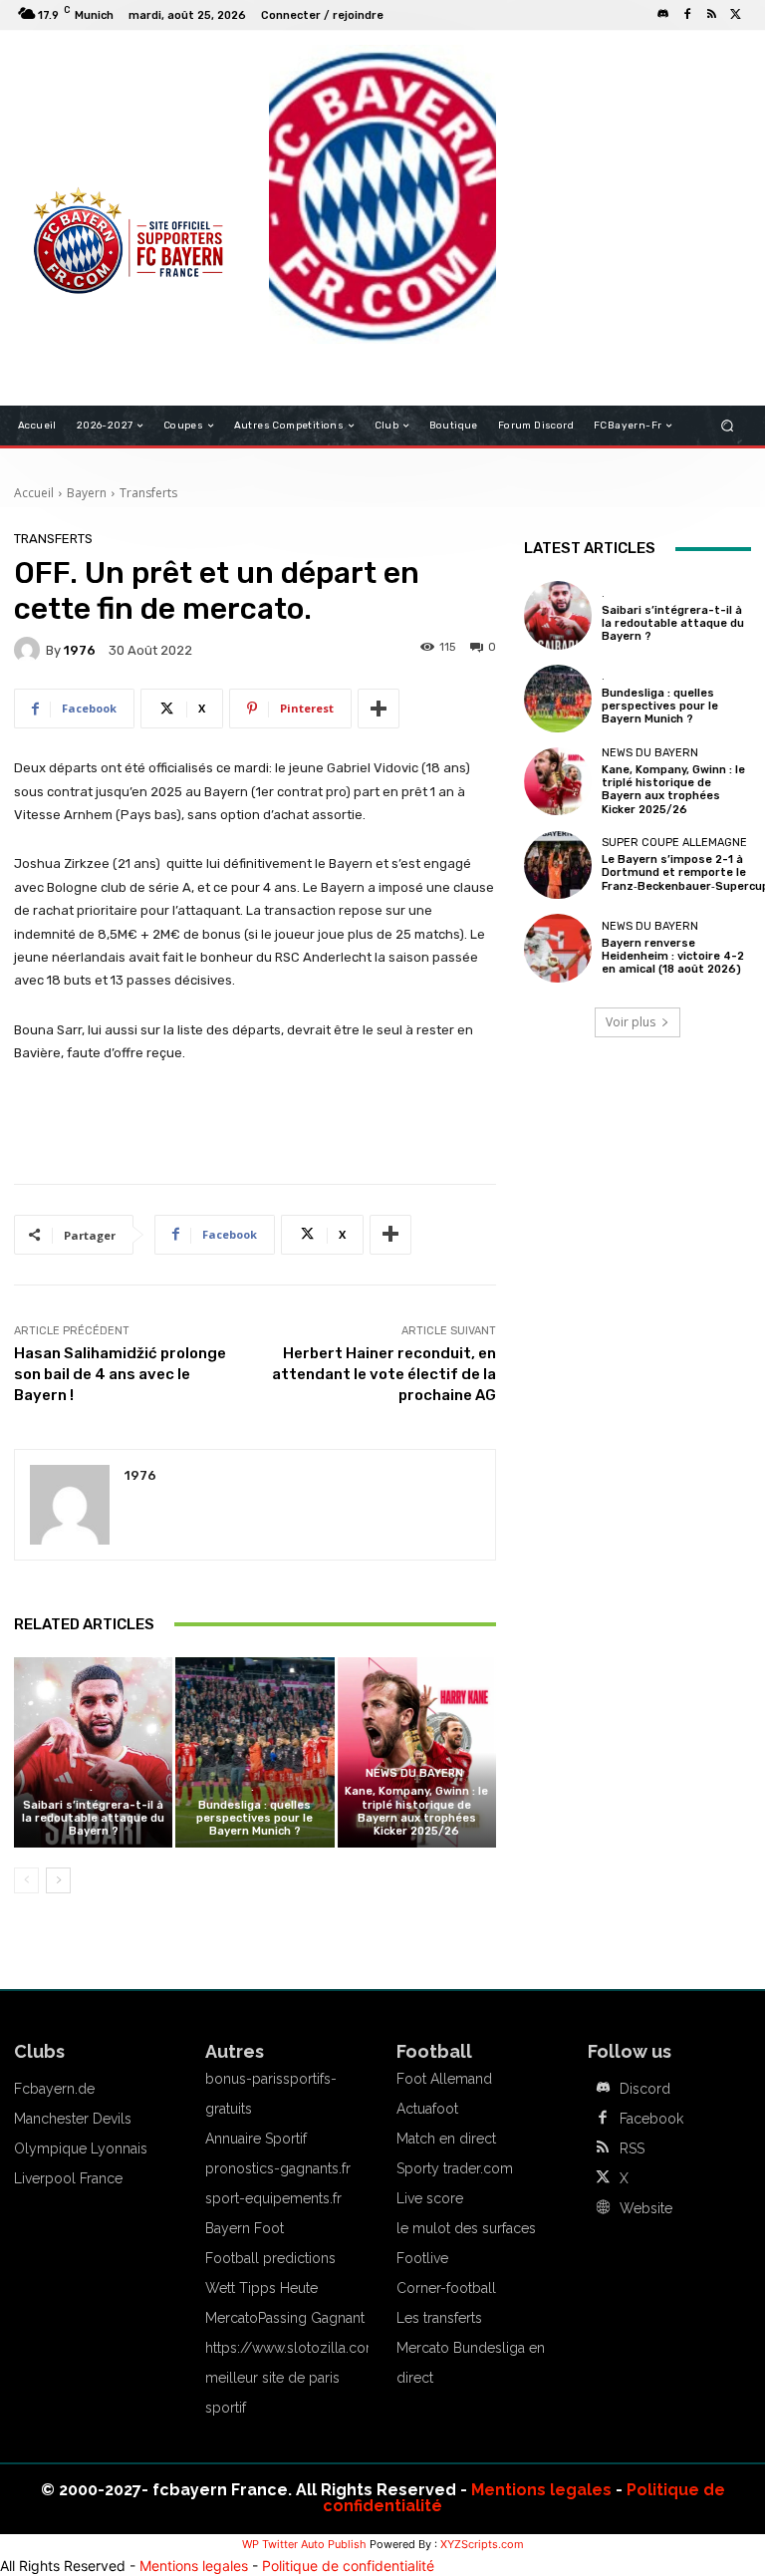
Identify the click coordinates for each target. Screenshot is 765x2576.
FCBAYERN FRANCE (88, 130)
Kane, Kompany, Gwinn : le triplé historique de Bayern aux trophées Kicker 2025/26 (416, 1811)
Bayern (87, 493)
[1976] (30, 650)
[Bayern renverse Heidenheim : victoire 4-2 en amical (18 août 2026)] (558, 948)
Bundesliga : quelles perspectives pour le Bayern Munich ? (255, 1818)
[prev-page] (26, 1880)
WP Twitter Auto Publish (304, 2544)
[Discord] (663, 15)
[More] (379, 709)
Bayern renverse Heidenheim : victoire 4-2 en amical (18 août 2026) (673, 956)
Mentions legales (541, 2490)
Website (646, 2208)
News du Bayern (414, 1773)
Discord (645, 2089)
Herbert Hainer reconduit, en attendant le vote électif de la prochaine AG (384, 1374)
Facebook (651, 2119)
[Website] (603, 2208)
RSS (632, 2148)
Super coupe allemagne (674, 843)
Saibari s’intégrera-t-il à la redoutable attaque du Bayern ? (93, 1818)
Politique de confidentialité (348, 2566)
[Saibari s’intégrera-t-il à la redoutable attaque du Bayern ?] (93, 1752)
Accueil (34, 493)
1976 (80, 650)
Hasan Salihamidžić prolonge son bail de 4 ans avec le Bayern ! (120, 1374)
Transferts (148, 493)
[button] (728, 426)
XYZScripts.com (482, 2544)
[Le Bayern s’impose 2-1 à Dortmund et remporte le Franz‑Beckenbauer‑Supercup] (558, 865)
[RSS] (711, 15)
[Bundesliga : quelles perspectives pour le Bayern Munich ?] (255, 1752)
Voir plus (631, 1022)
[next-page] (58, 1880)
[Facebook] (687, 15)
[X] (735, 15)
